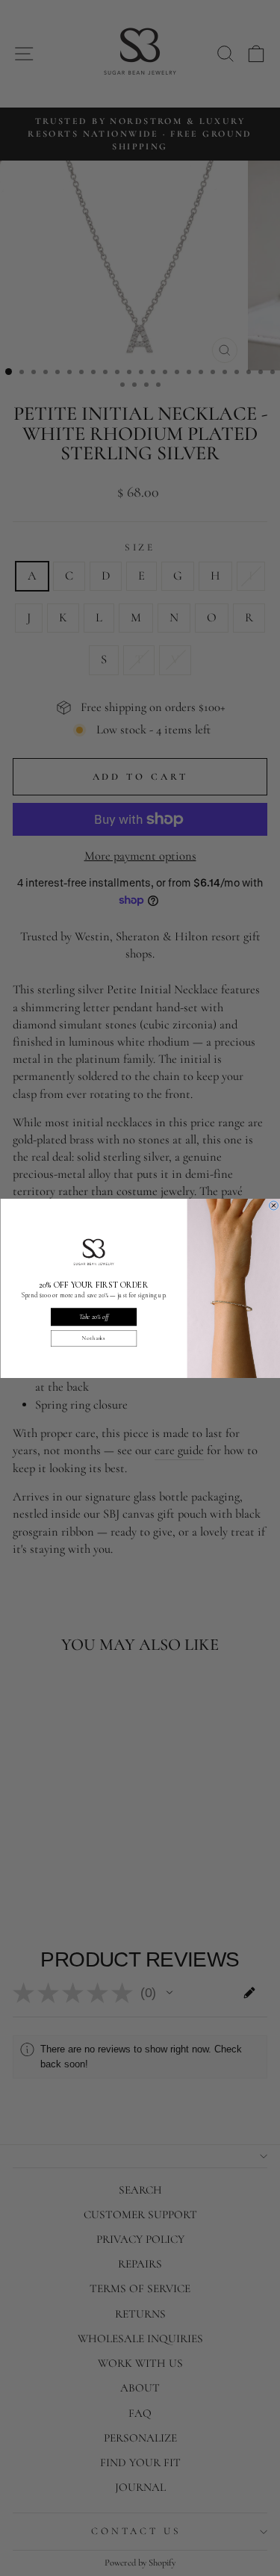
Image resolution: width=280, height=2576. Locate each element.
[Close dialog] (273, 1205)
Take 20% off (93, 1316)
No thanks (94, 1338)
